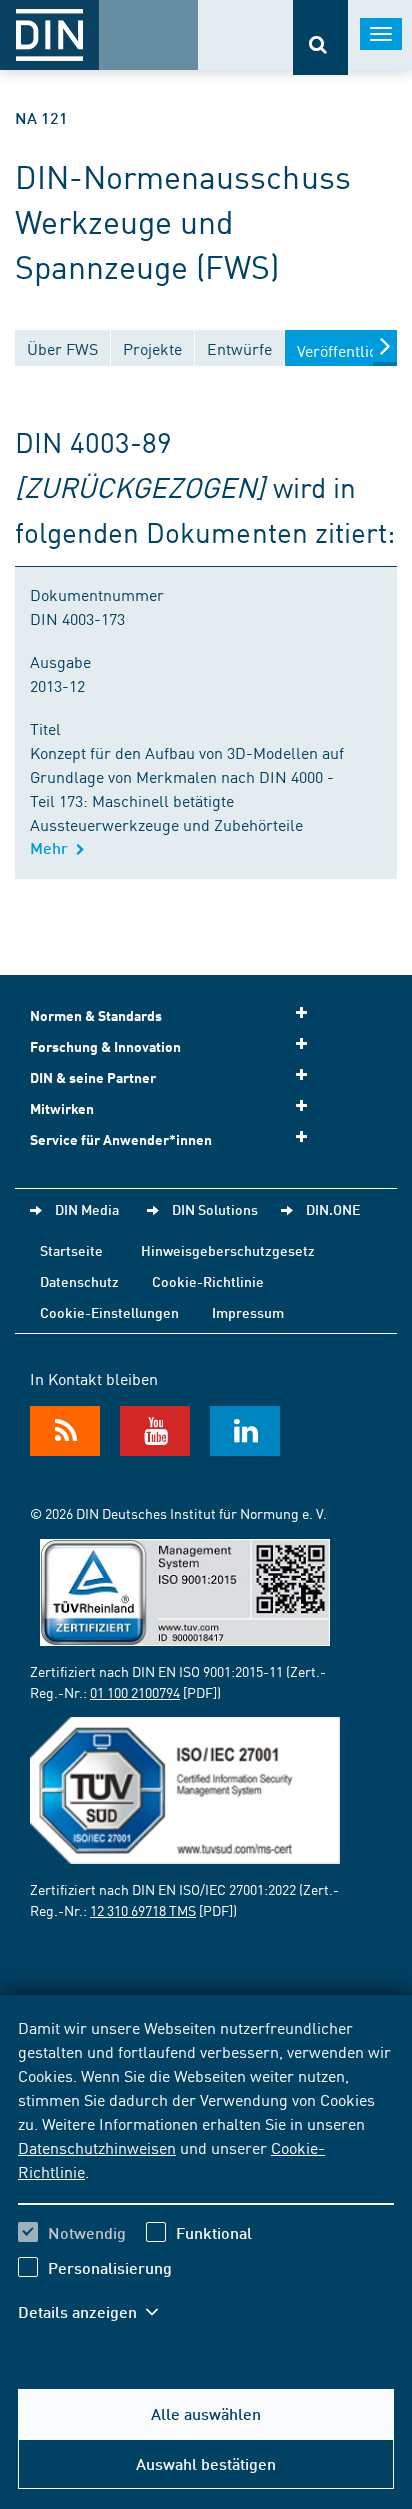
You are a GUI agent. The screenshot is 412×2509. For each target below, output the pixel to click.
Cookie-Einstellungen (109, 1312)
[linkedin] (245, 1431)
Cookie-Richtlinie (208, 1281)
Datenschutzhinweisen (97, 2147)
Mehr (53, 847)
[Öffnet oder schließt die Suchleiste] (320, 37)
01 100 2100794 (135, 1692)
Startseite (71, 1250)
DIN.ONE (333, 1209)
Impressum (248, 1312)
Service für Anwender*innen (121, 1139)
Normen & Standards (96, 1015)
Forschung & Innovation (105, 1046)
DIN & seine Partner (93, 1077)
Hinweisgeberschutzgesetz (228, 1250)
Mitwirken (62, 1108)
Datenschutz (79, 1281)
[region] (206, 2182)
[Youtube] (155, 1431)
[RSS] (65, 1431)
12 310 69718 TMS (143, 1910)
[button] (98, 2312)
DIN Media (87, 1209)
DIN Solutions (215, 1209)
